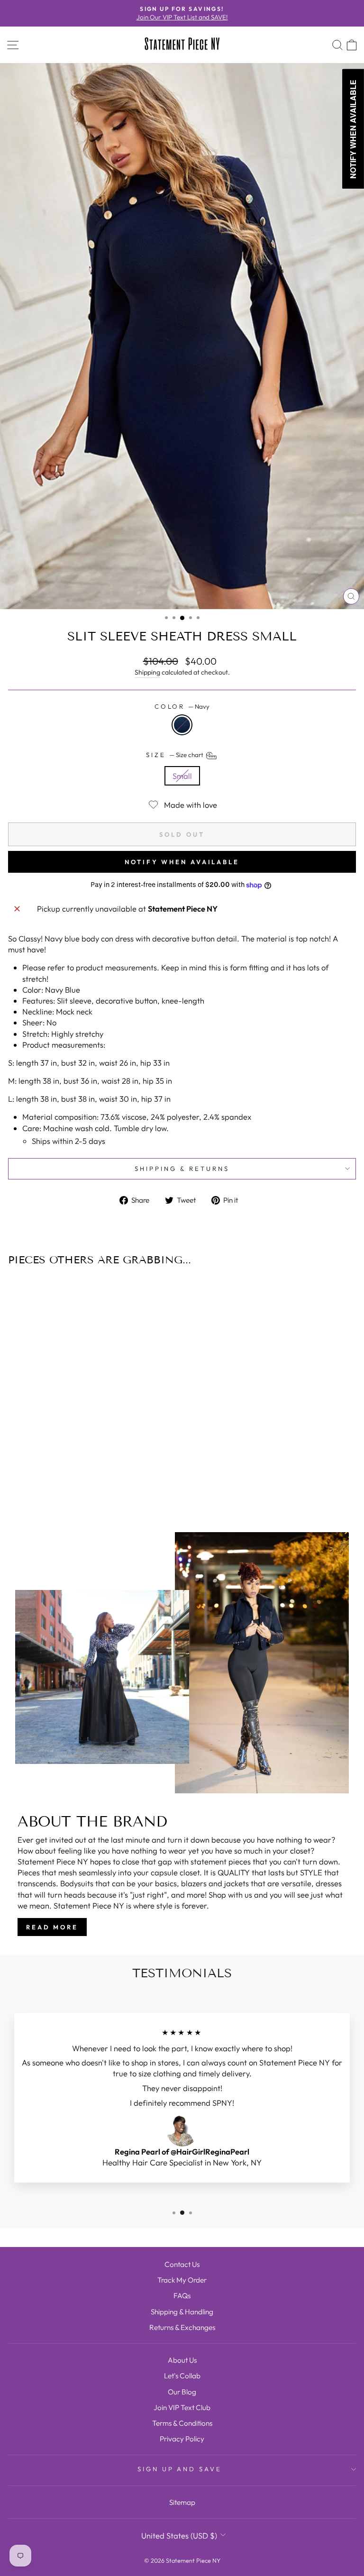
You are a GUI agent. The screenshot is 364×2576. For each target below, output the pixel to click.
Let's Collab (182, 2376)
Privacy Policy (182, 2439)
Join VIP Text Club (182, 2407)
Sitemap (182, 2502)
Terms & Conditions (182, 2423)
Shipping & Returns (182, 1169)
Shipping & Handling (182, 2312)
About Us (182, 2360)
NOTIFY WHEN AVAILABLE (182, 862)
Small (182, 776)
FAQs (182, 2296)
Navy (182, 725)
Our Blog (182, 2392)
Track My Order (182, 2280)
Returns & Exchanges (182, 2327)
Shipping (147, 672)
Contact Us (182, 2264)
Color (182, 706)
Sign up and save (180, 2469)
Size (175, 755)
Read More (52, 1927)
